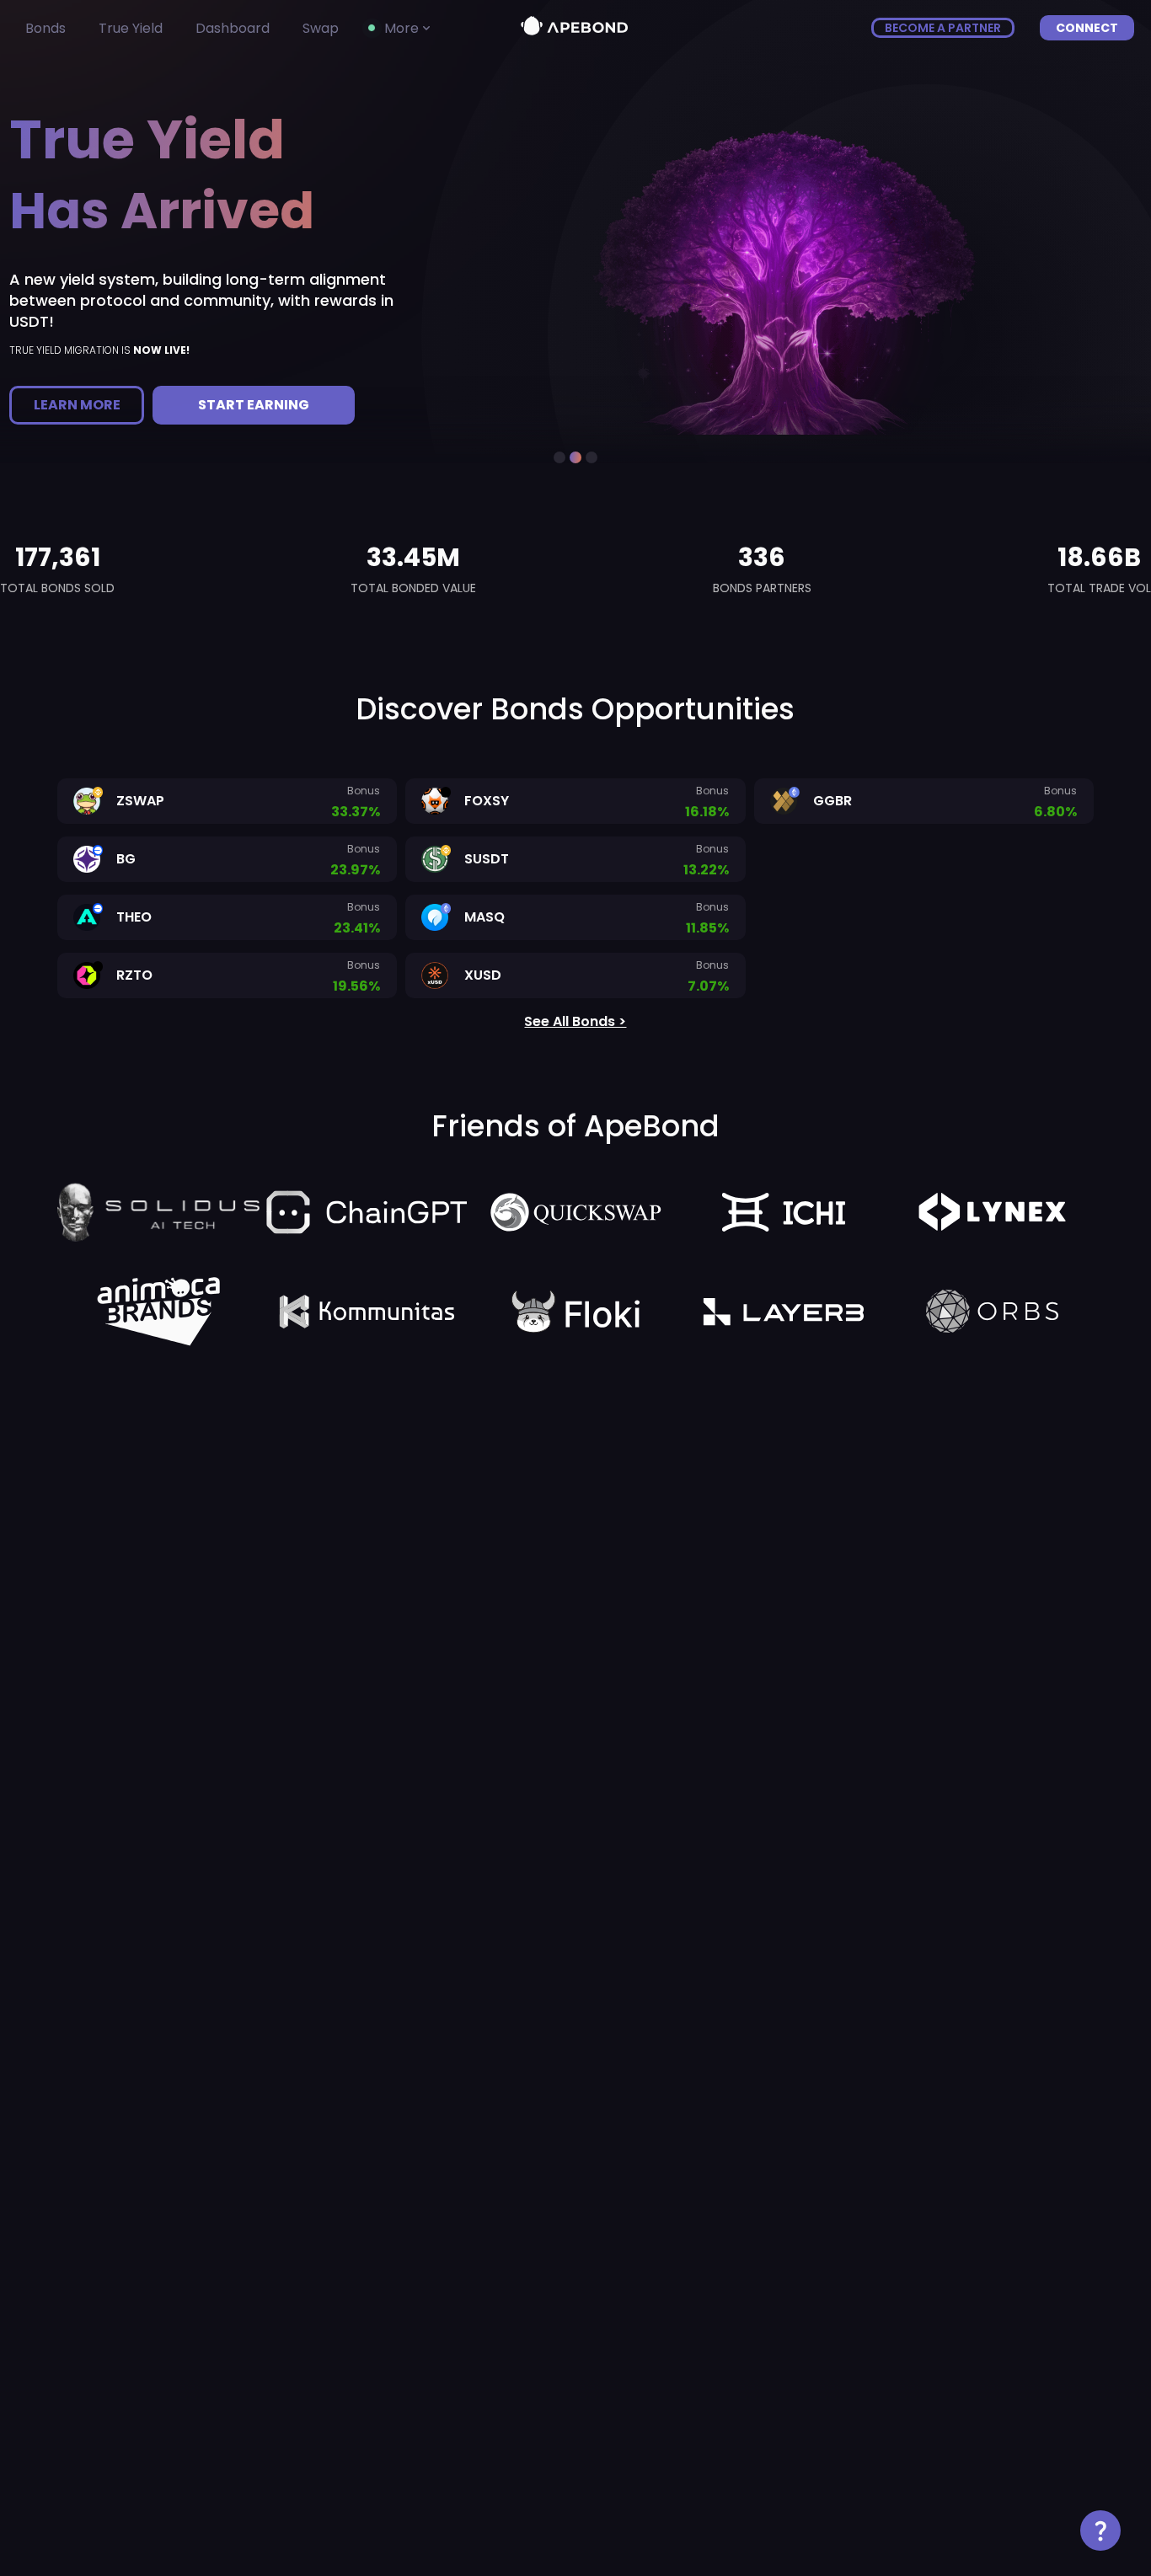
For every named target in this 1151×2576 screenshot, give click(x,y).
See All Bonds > (575, 1021)
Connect (1087, 28)
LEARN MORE (77, 405)
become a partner (943, 28)
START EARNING (254, 405)
